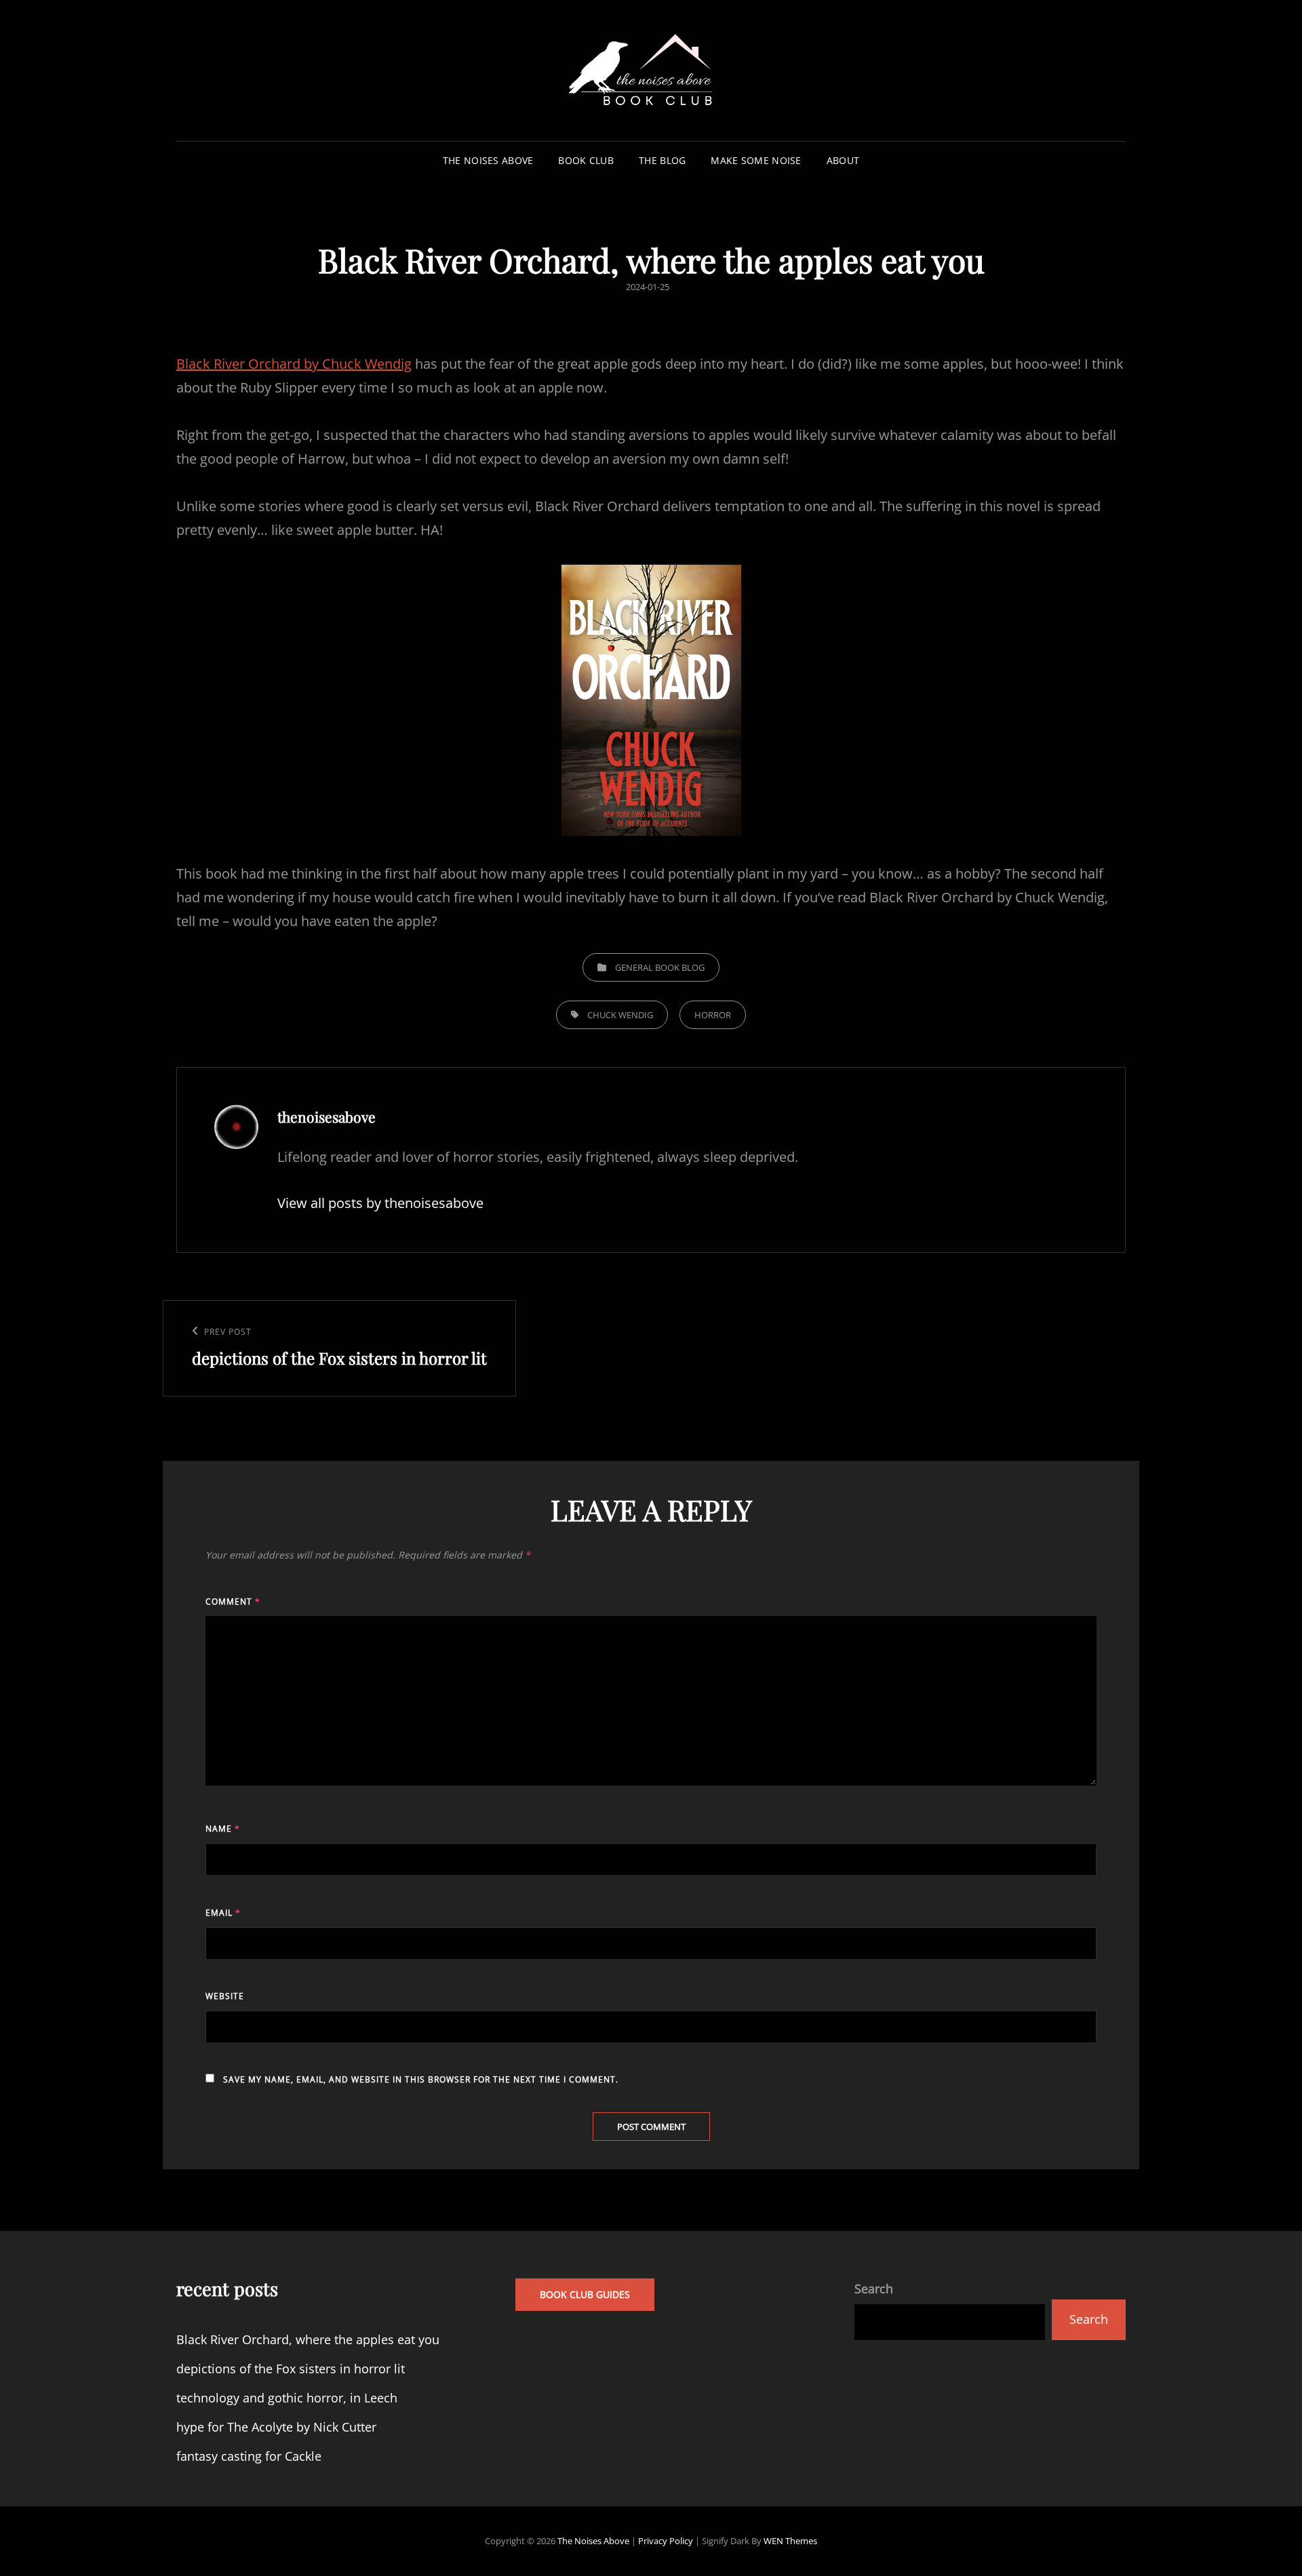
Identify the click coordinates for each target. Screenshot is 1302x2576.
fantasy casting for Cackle (249, 2456)
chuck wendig (620, 1015)
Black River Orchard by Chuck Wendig (294, 364)
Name (223, 1829)
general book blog (660, 967)
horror (713, 1015)
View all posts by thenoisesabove (380, 1203)
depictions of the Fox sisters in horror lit (291, 2369)
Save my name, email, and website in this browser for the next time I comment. (421, 2079)
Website (225, 1996)
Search (874, 2289)
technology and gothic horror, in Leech (287, 2398)
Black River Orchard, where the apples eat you (308, 2339)
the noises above (488, 160)
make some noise (756, 160)
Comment (233, 1602)
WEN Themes (790, 2541)
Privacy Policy (666, 2541)
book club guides (585, 2294)
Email (223, 1913)
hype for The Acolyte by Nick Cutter (276, 2427)
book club (586, 160)
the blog (662, 160)
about (843, 160)
